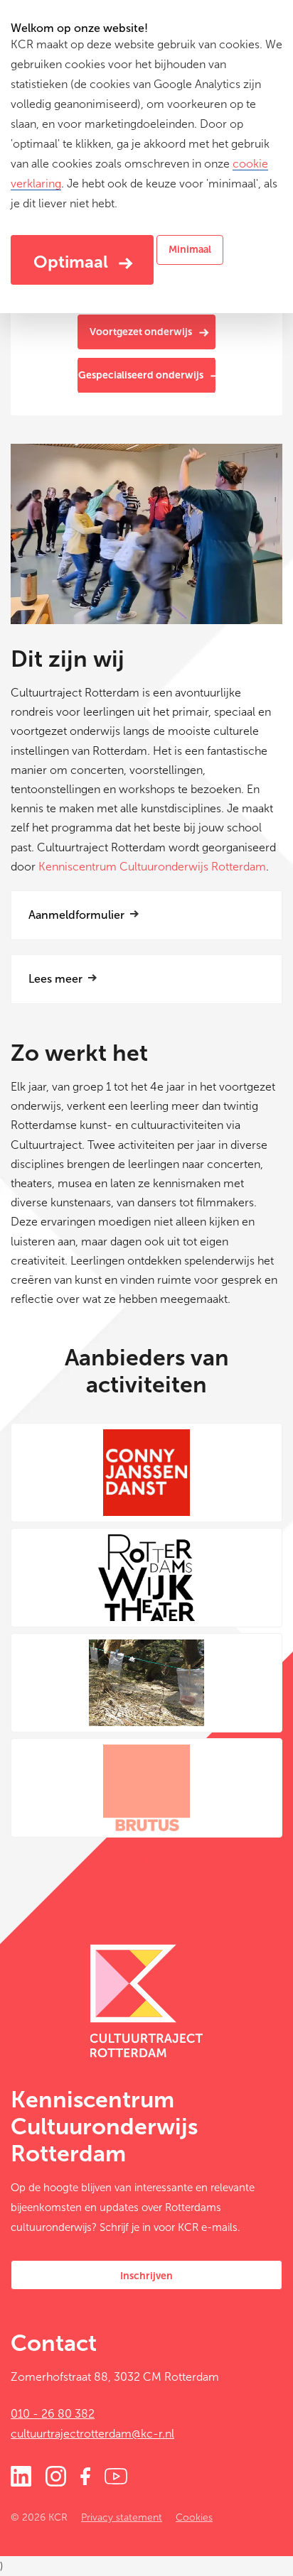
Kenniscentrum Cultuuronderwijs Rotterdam (152, 867)
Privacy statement (122, 2517)
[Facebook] (85, 2475)
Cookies (194, 2517)
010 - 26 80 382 (53, 2414)
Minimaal (190, 250)
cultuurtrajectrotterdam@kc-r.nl (92, 2434)
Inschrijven (146, 2276)
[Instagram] (56, 2475)
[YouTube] (116, 2475)
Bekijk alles (146, 1862)
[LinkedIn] (21, 2475)
